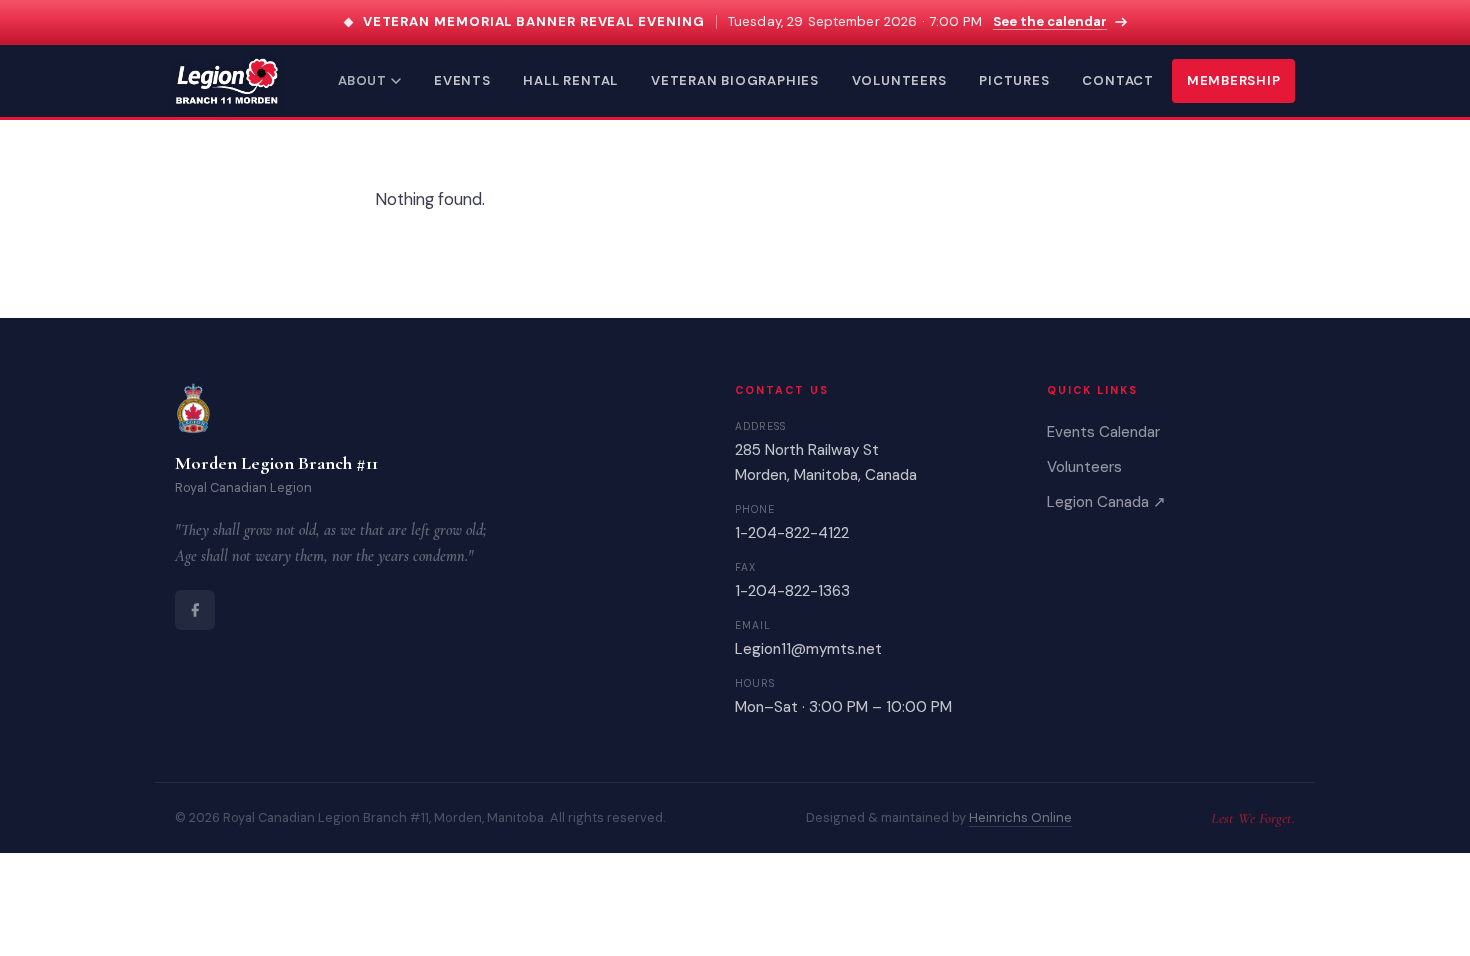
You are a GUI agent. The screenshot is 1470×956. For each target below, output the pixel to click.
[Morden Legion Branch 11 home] (227, 81)
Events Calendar (1103, 432)
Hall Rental (570, 80)
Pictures (1014, 80)
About (362, 80)
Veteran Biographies (735, 80)
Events (462, 80)
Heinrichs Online (1020, 817)
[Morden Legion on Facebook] (195, 610)
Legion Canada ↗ (1106, 502)
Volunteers (899, 80)
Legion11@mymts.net (808, 649)
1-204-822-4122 (792, 533)
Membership (1234, 80)
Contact (1118, 80)
